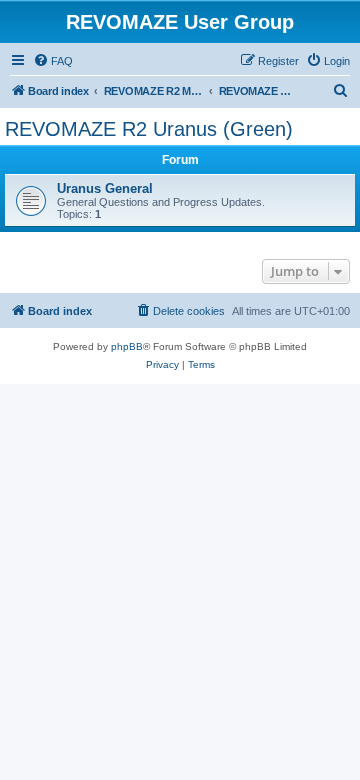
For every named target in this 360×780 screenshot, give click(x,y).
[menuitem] (53, 61)
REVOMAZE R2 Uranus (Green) (149, 129)
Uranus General (105, 188)
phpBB (127, 346)
